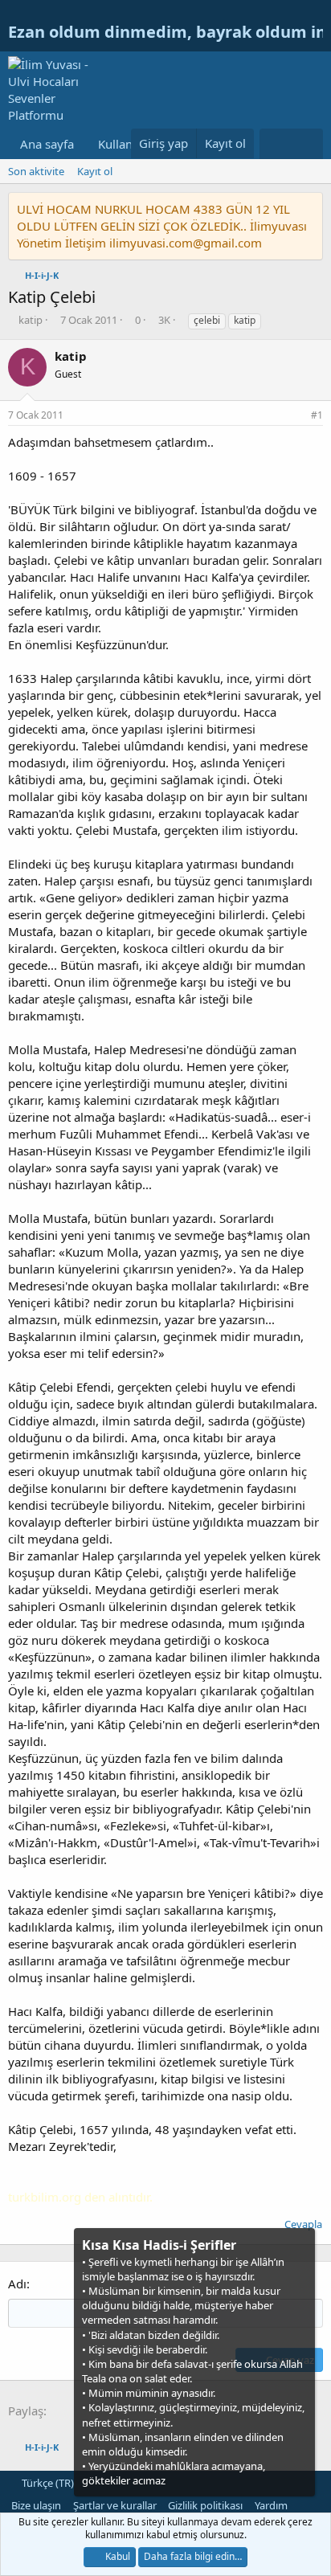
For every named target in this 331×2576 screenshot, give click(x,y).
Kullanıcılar (129, 144)
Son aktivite (36, 171)
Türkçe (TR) (47, 2483)
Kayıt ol (95, 171)
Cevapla (303, 2224)
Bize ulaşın (36, 2505)
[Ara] (307, 144)
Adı (17, 2284)
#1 (317, 415)
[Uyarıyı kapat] (301, 2244)
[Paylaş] (296, 416)
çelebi (207, 320)
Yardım (271, 2505)
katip (245, 320)
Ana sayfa (47, 144)
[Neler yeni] (275, 144)
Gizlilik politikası (205, 2505)
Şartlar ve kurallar (115, 2505)
